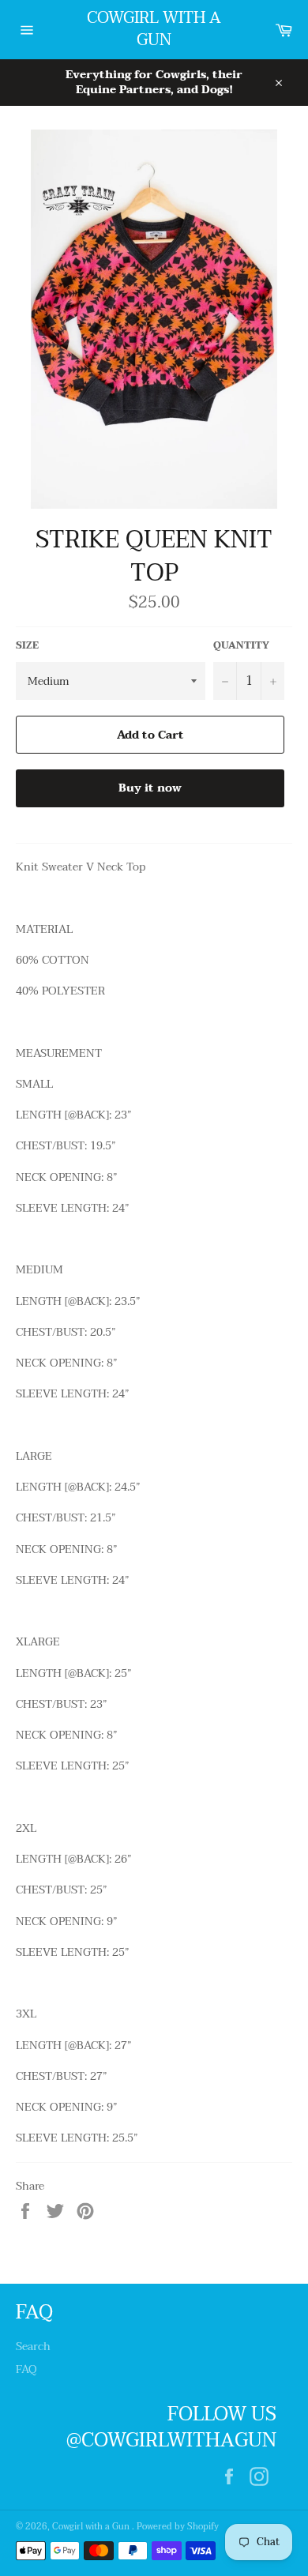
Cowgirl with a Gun (154, 30)
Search (33, 2347)
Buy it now (150, 788)
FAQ (26, 2369)
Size (27, 646)
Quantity (241, 646)
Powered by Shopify (178, 2527)
